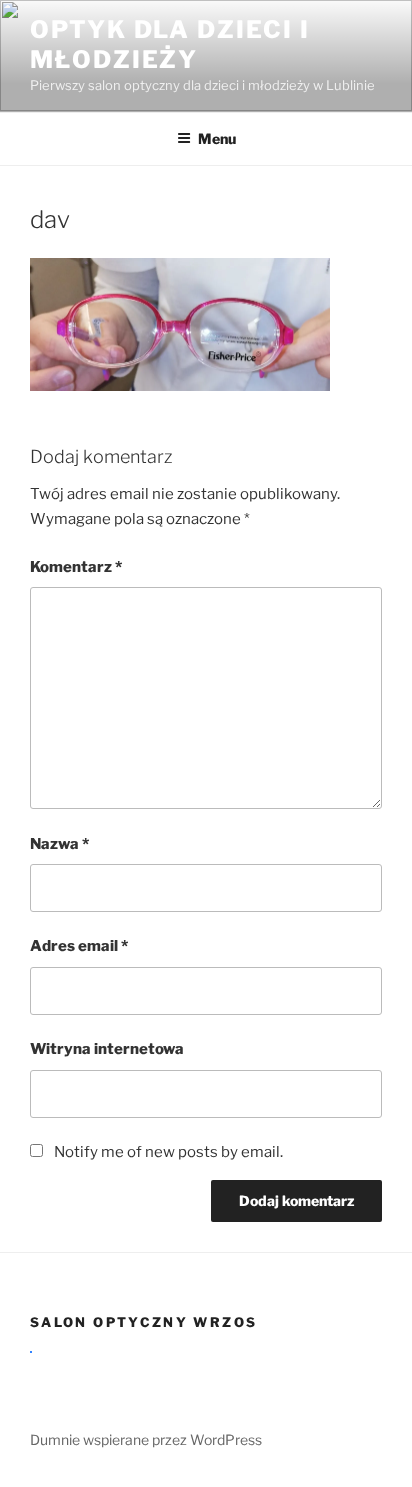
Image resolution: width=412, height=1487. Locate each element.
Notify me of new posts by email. (168, 1152)
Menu (217, 138)
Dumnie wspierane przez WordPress (146, 1439)
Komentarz (76, 567)
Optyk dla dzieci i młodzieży (170, 44)
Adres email (79, 946)
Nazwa (59, 844)
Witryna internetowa (107, 1049)
